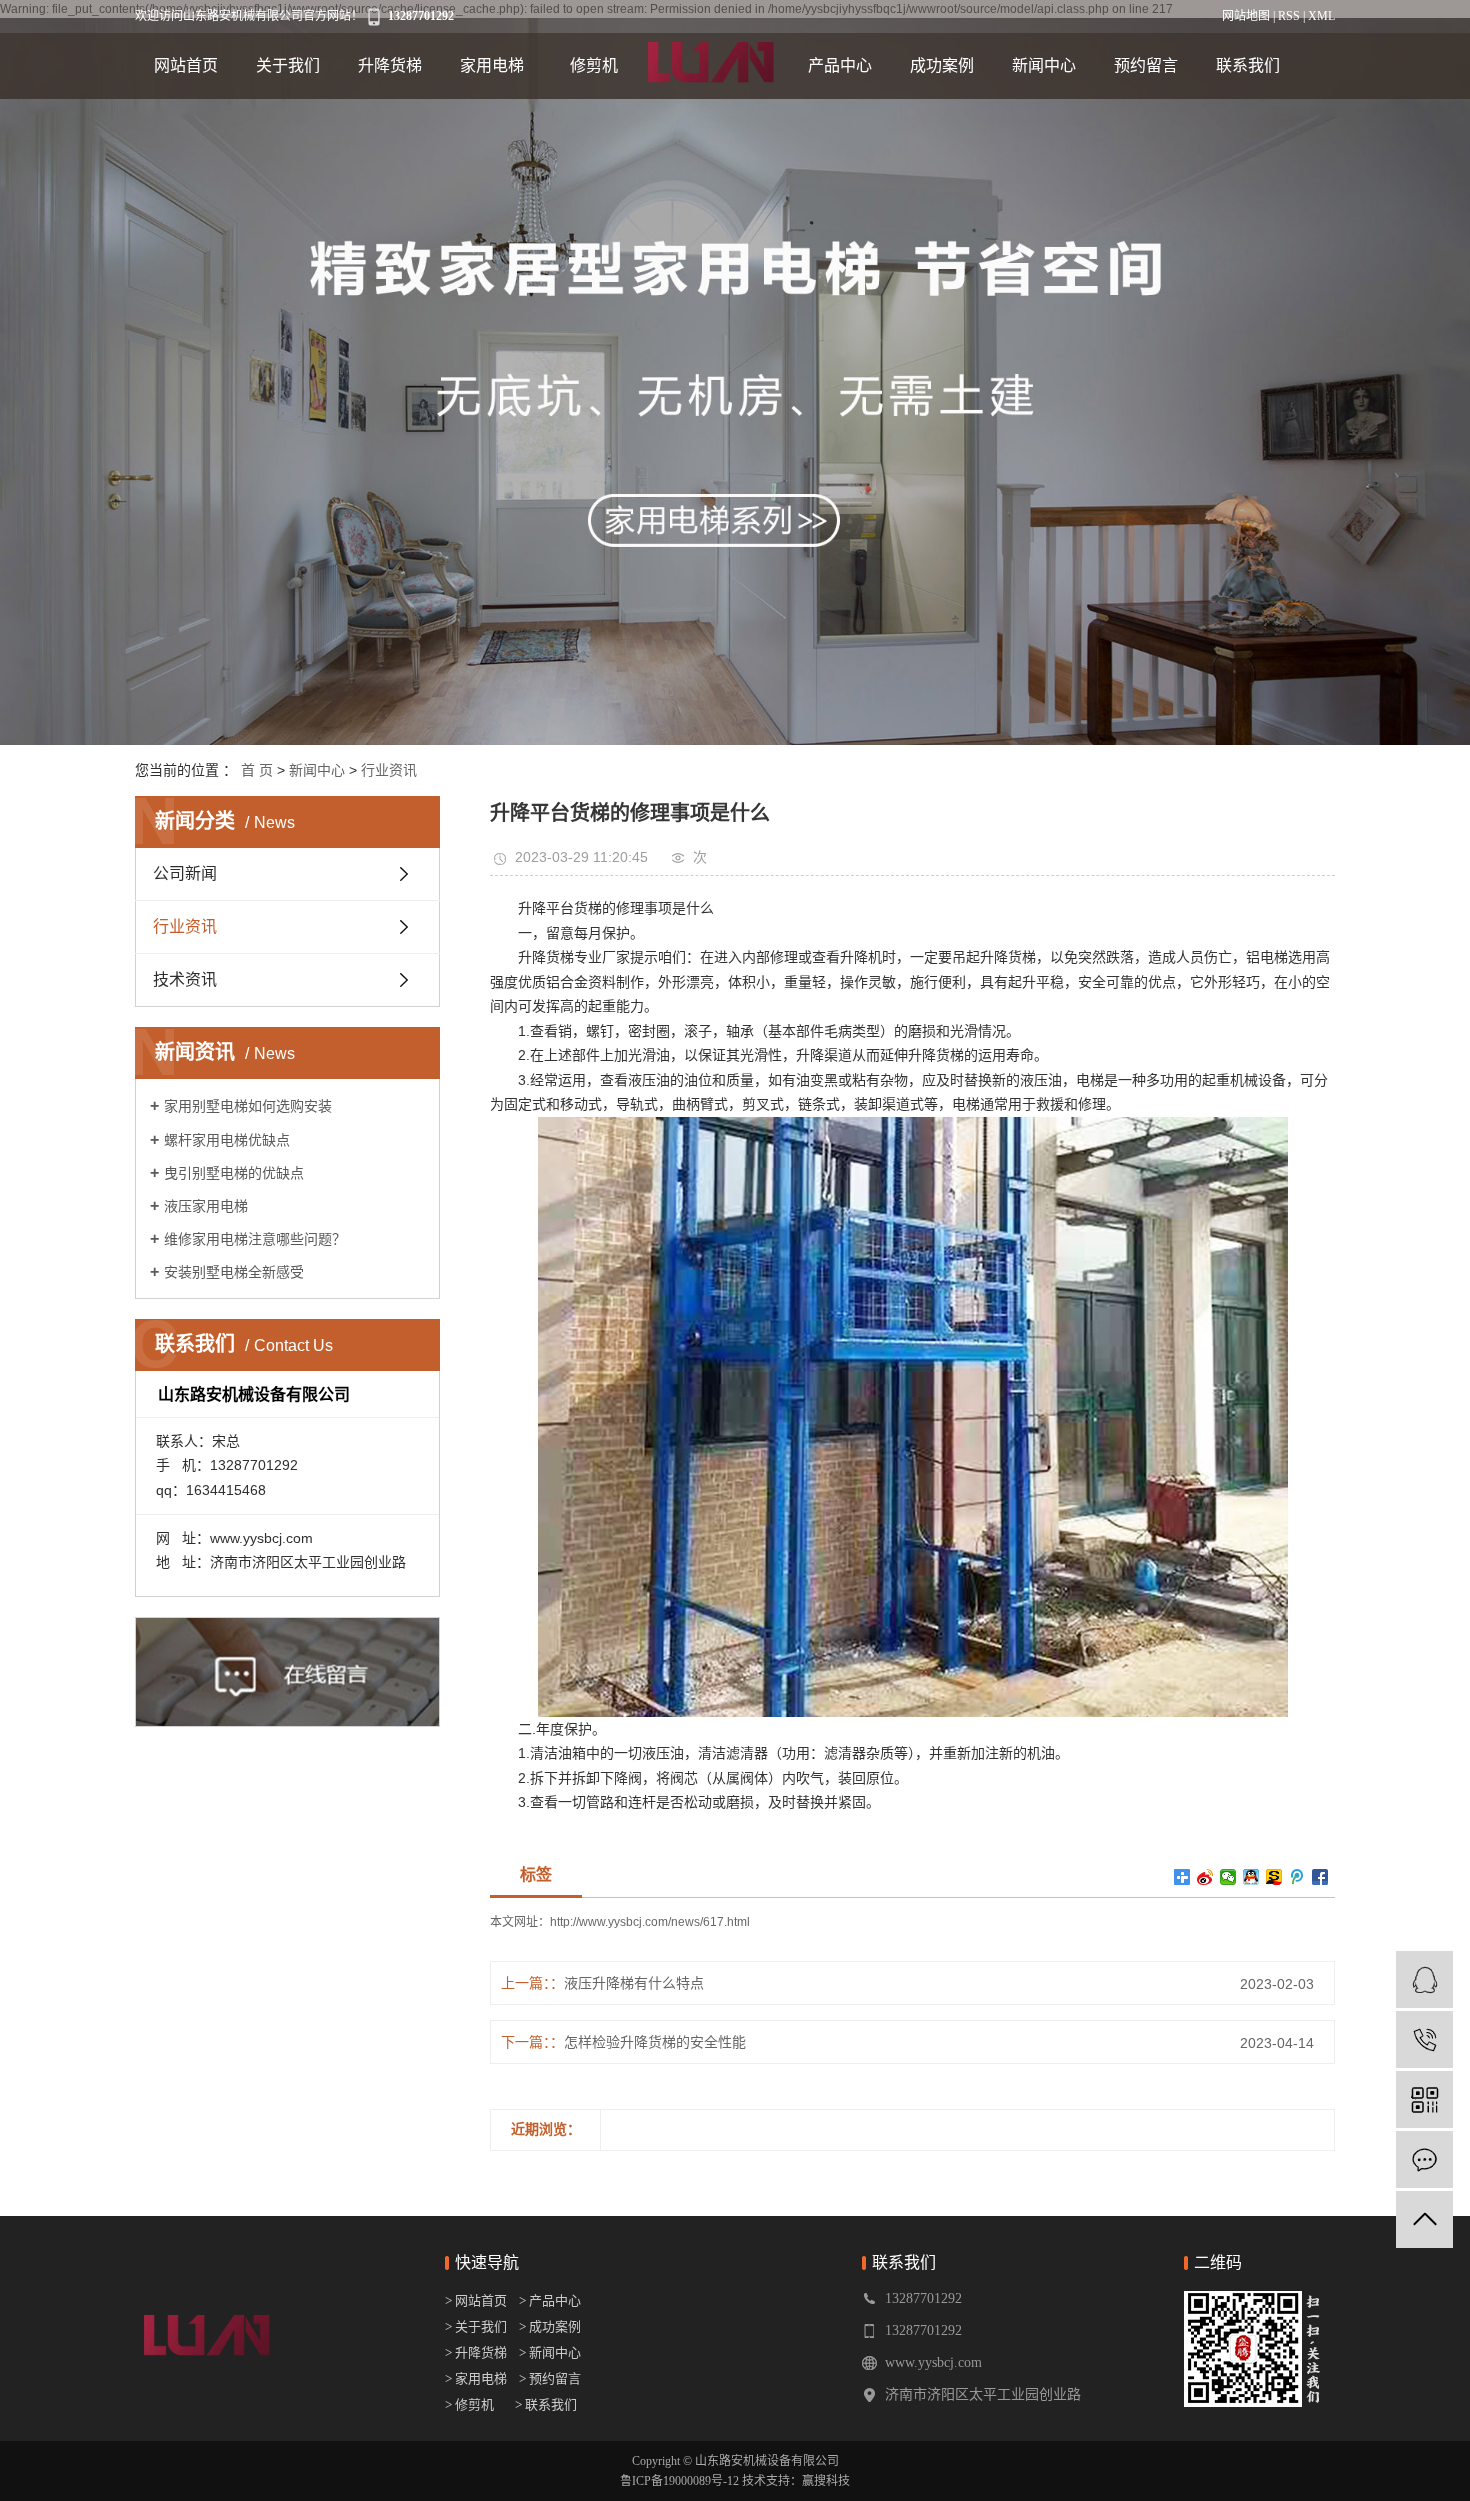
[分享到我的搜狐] (1274, 1877)
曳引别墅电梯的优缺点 (234, 1173)
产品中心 (840, 65)
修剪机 (594, 65)
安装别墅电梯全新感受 (234, 1272)
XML (1321, 16)
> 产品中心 (550, 2300)
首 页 (257, 770)
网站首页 (186, 65)
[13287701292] (1424, 2039)
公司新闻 (185, 873)
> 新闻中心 (545, 2352)
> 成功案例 (550, 2326)
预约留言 (1146, 65)
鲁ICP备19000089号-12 (679, 2481)
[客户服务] (1424, 1979)
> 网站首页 (477, 2300)
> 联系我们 (546, 2404)
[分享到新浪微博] (1205, 1877)
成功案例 (942, 65)
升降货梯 (390, 65)
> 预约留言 (550, 2378)
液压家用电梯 (206, 1206)
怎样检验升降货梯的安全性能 (655, 2042)
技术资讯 (185, 979)
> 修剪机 (469, 2404)
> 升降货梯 (476, 2352)
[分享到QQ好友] (1251, 1877)
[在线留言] (1424, 2159)
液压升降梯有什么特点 (634, 1983)
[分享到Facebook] (1320, 1877)
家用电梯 (492, 65)
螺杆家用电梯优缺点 (227, 1140)
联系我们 (1248, 65)
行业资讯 (389, 770)
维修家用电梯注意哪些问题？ (255, 1239)
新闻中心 (1044, 65)
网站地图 (1246, 16)
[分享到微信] (1228, 1877)
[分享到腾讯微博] (1297, 1877)
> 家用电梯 (476, 2378)
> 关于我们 (476, 2326)
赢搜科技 (826, 2481)
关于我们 (288, 65)
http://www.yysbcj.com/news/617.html (650, 1922)
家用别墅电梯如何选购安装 (248, 1106)
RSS (1289, 16)
